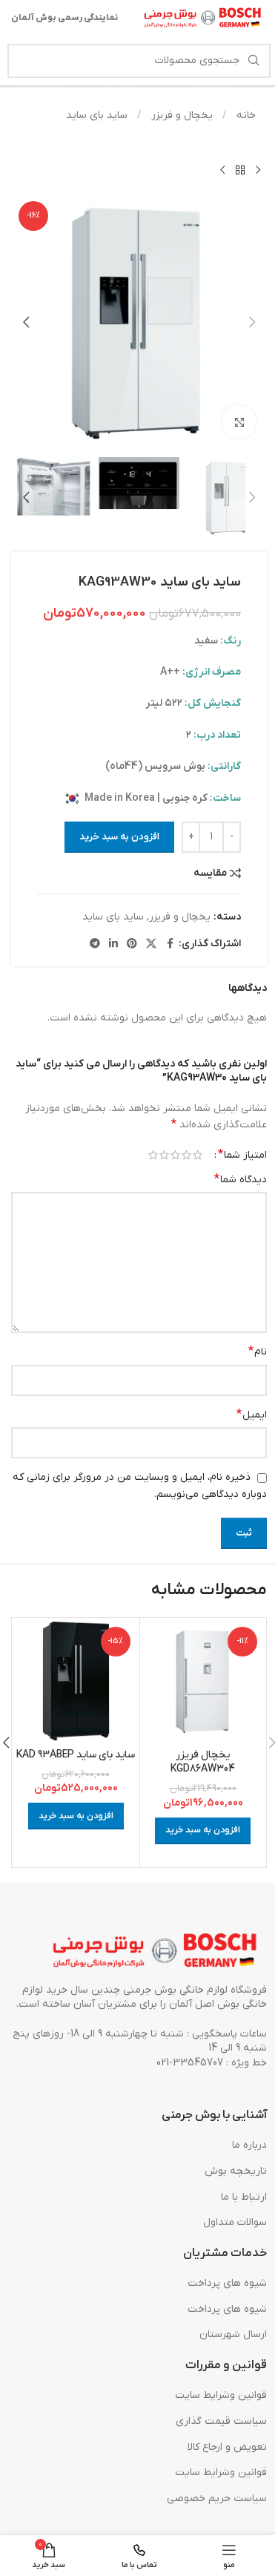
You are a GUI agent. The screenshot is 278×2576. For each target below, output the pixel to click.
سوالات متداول (235, 2222)
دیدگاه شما (241, 1179)
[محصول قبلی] (258, 170)
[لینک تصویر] (156, 1951)
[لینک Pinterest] (132, 944)
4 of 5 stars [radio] (164, 1155)
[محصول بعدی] (222, 170)
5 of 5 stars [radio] (153, 1155)
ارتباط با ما (244, 2197)
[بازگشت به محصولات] (240, 170)
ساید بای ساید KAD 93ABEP (76, 1755)
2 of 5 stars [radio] (186, 1155)
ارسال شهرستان (233, 2334)
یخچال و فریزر (181, 115)
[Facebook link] (170, 944)
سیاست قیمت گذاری (221, 2421)
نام (258, 1351)
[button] (252, 322)
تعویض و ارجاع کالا (227, 2447)
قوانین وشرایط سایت (221, 2395)
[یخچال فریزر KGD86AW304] (203, 1681)
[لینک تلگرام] (95, 944)
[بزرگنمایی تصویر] (239, 422)
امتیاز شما (242, 1155)
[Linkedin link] (113, 944)
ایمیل (252, 1415)
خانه (245, 115)
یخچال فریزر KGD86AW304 (203, 1762)
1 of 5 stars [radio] (198, 1155)
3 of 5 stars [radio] (175, 1155)
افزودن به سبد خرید (119, 837)
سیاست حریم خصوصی (217, 2498)
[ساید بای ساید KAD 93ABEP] (76, 1681)
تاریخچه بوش (236, 2171)
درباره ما (249, 2145)
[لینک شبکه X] (151, 944)
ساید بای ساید (97, 115)
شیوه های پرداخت (227, 2283)
